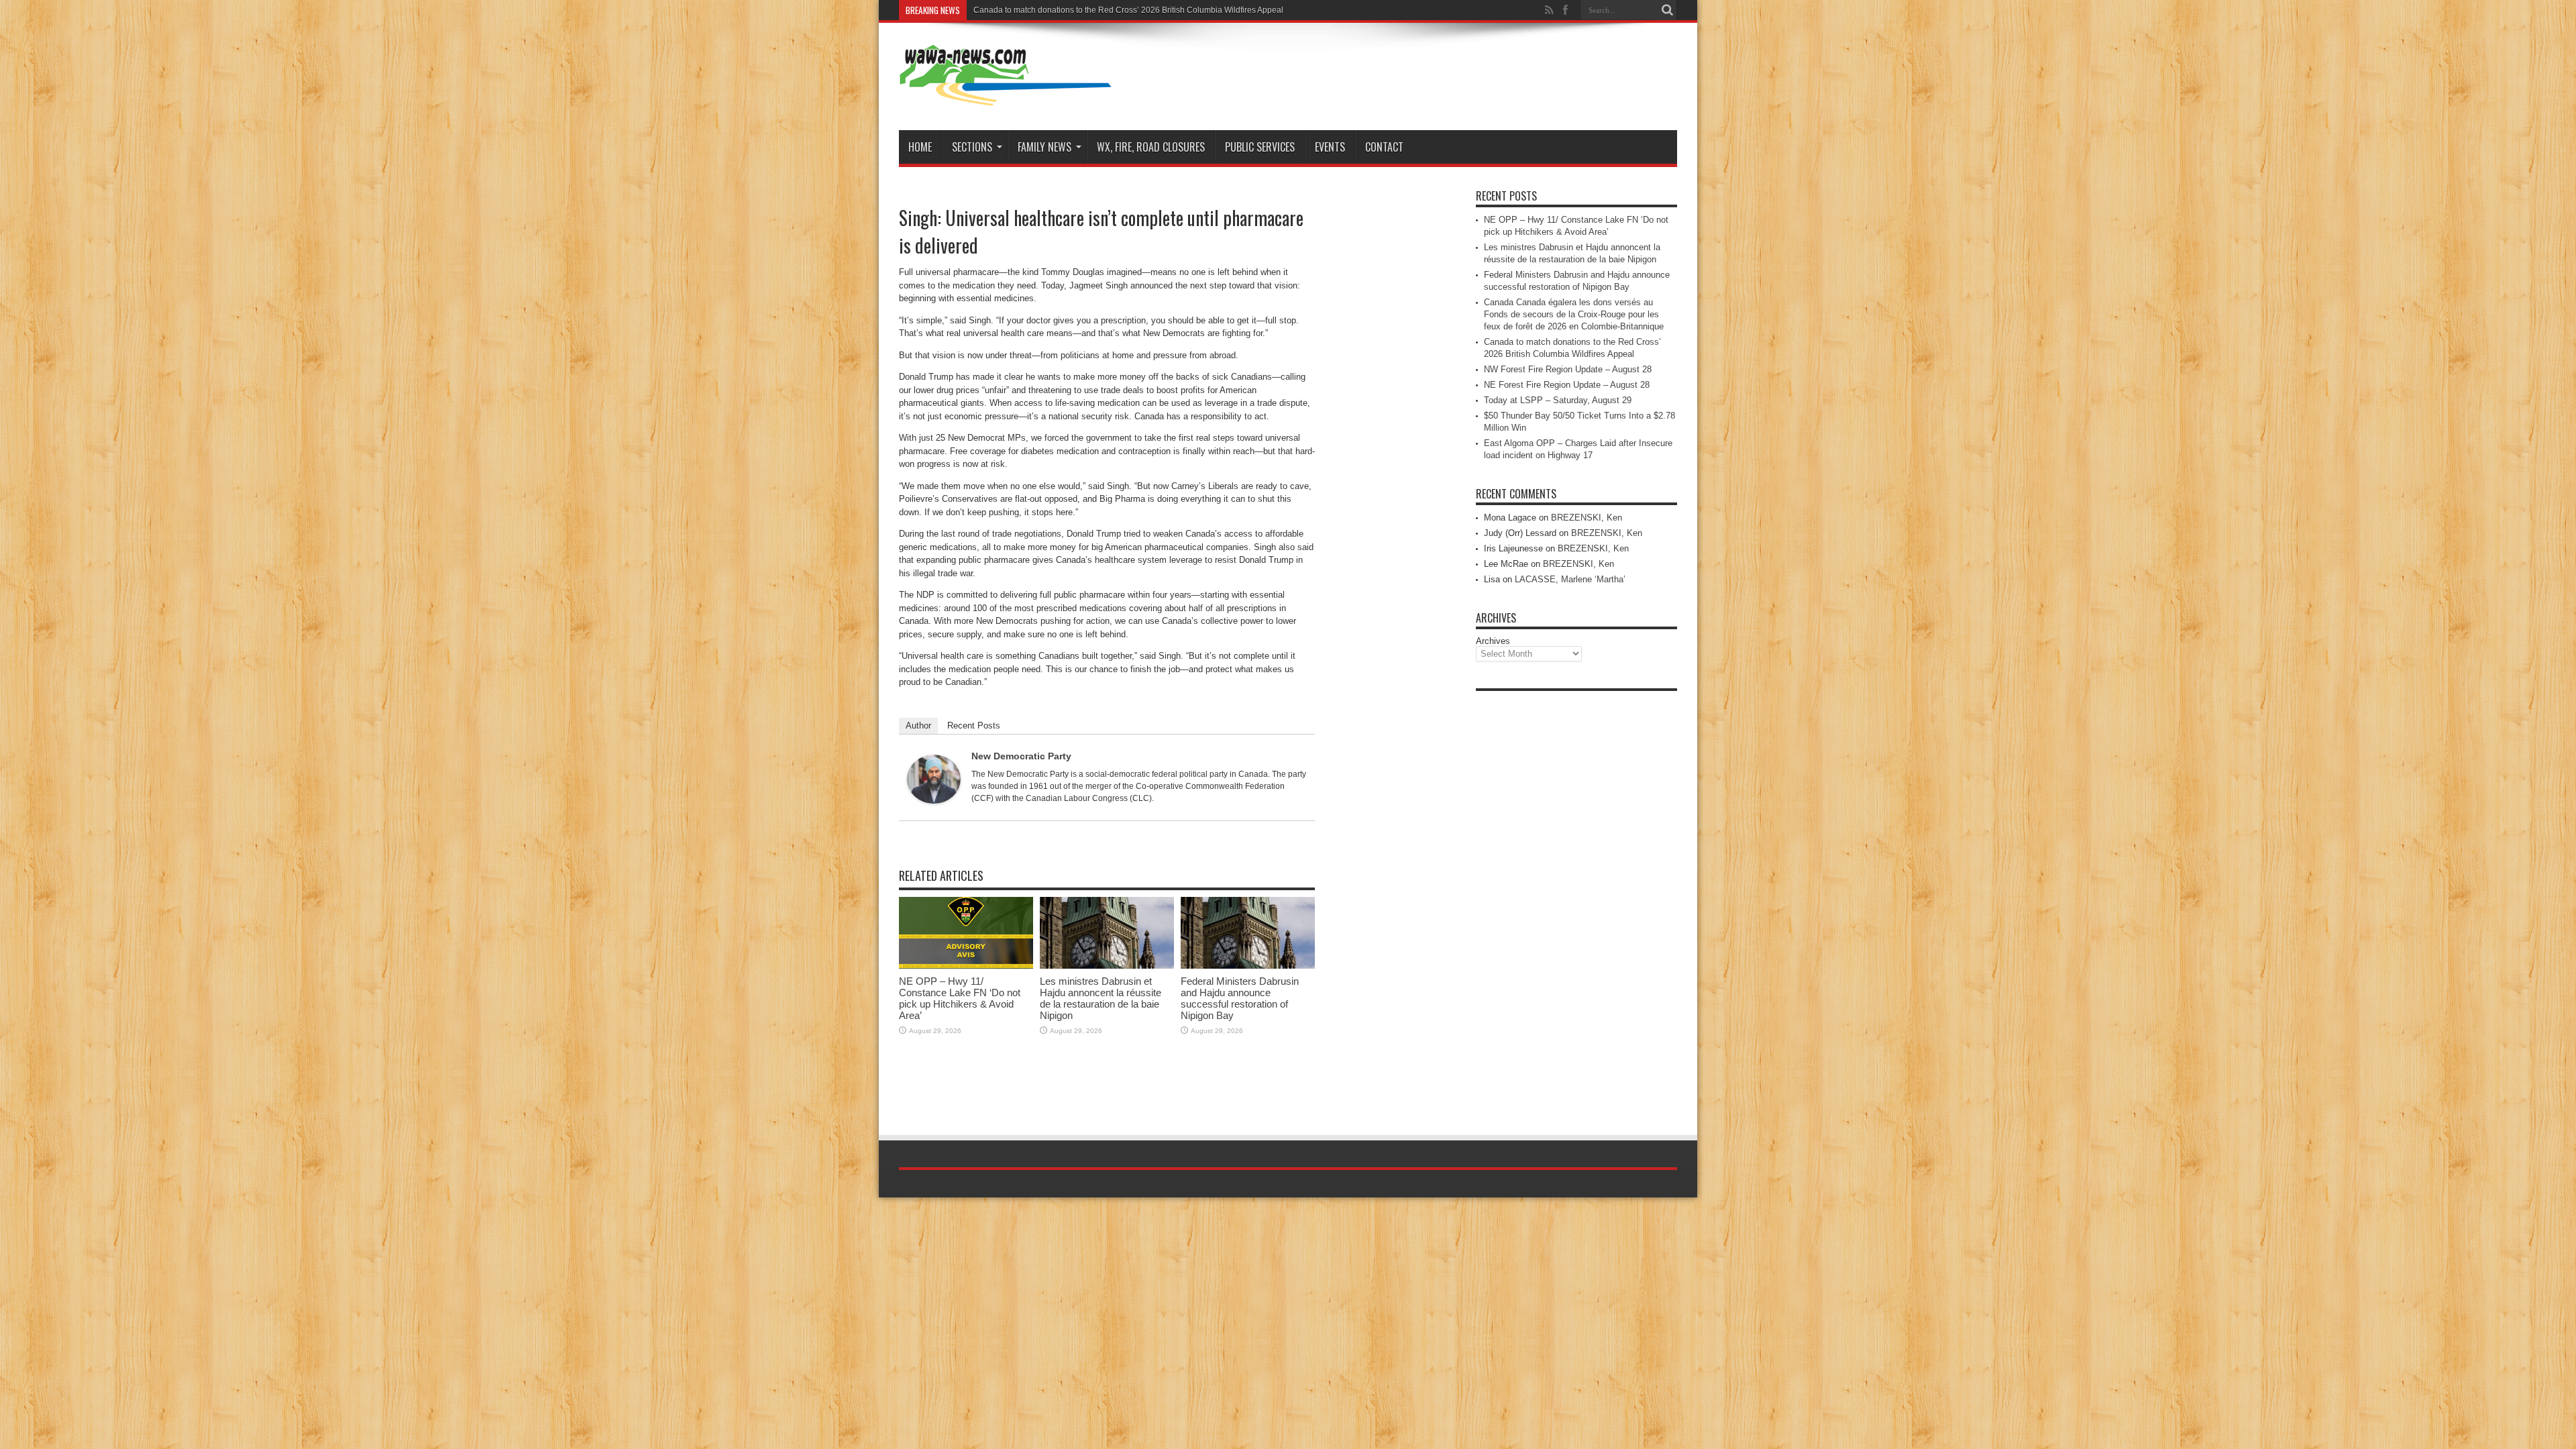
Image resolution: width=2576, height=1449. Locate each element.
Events (1330, 147)
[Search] (1667, 10)
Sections (972, 147)
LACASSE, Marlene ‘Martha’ (1570, 579)
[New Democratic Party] (934, 801)
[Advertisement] (1576, 899)
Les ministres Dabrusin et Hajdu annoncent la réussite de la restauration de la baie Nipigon (1101, 998)
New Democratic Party (1021, 756)
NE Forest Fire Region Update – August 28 (1567, 385)
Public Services (1260, 147)
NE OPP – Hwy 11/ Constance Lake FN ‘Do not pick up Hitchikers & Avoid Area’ (960, 998)
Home (920, 147)
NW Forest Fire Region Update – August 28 (1568, 369)
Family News (1044, 147)
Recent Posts (974, 726)
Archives (1493, 641)
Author (918, 726)
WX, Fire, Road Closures (1151, 147)
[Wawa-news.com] (1006, 97)
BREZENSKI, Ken (1587, 518)
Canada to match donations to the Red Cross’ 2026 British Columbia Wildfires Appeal (1128, 10)
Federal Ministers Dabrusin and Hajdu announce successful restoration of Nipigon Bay (1240, 998)
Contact (1384, 147)
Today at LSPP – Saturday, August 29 (1558, 400)
